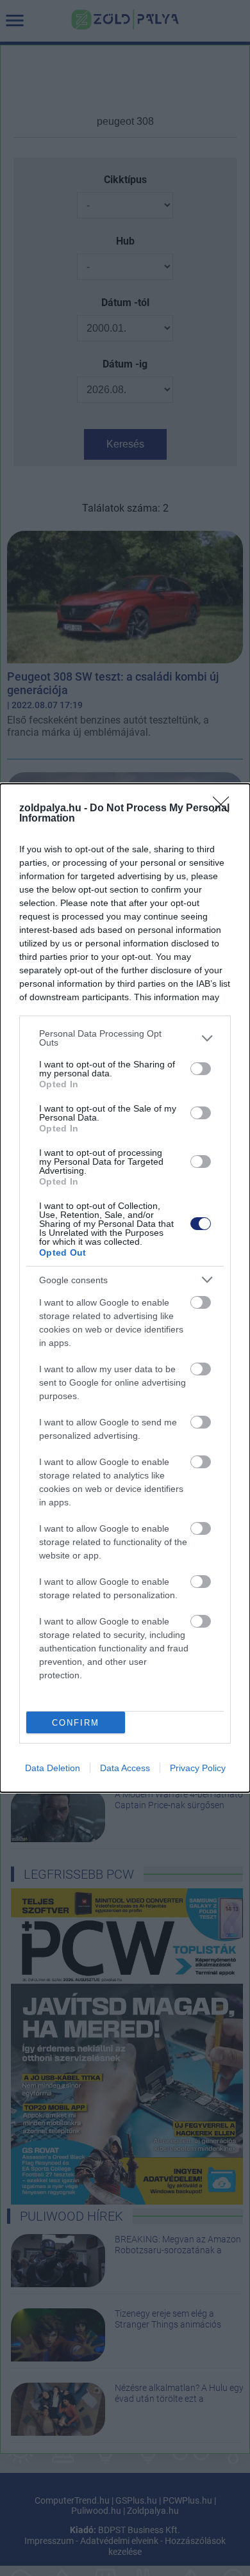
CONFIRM (76, 1723)
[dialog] (125, 1288)
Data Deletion (53, 1768)
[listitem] (125, 1038)
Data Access (125, 1768)
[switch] (201, 1069)
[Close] (225, 809)
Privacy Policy (198, 1768)
